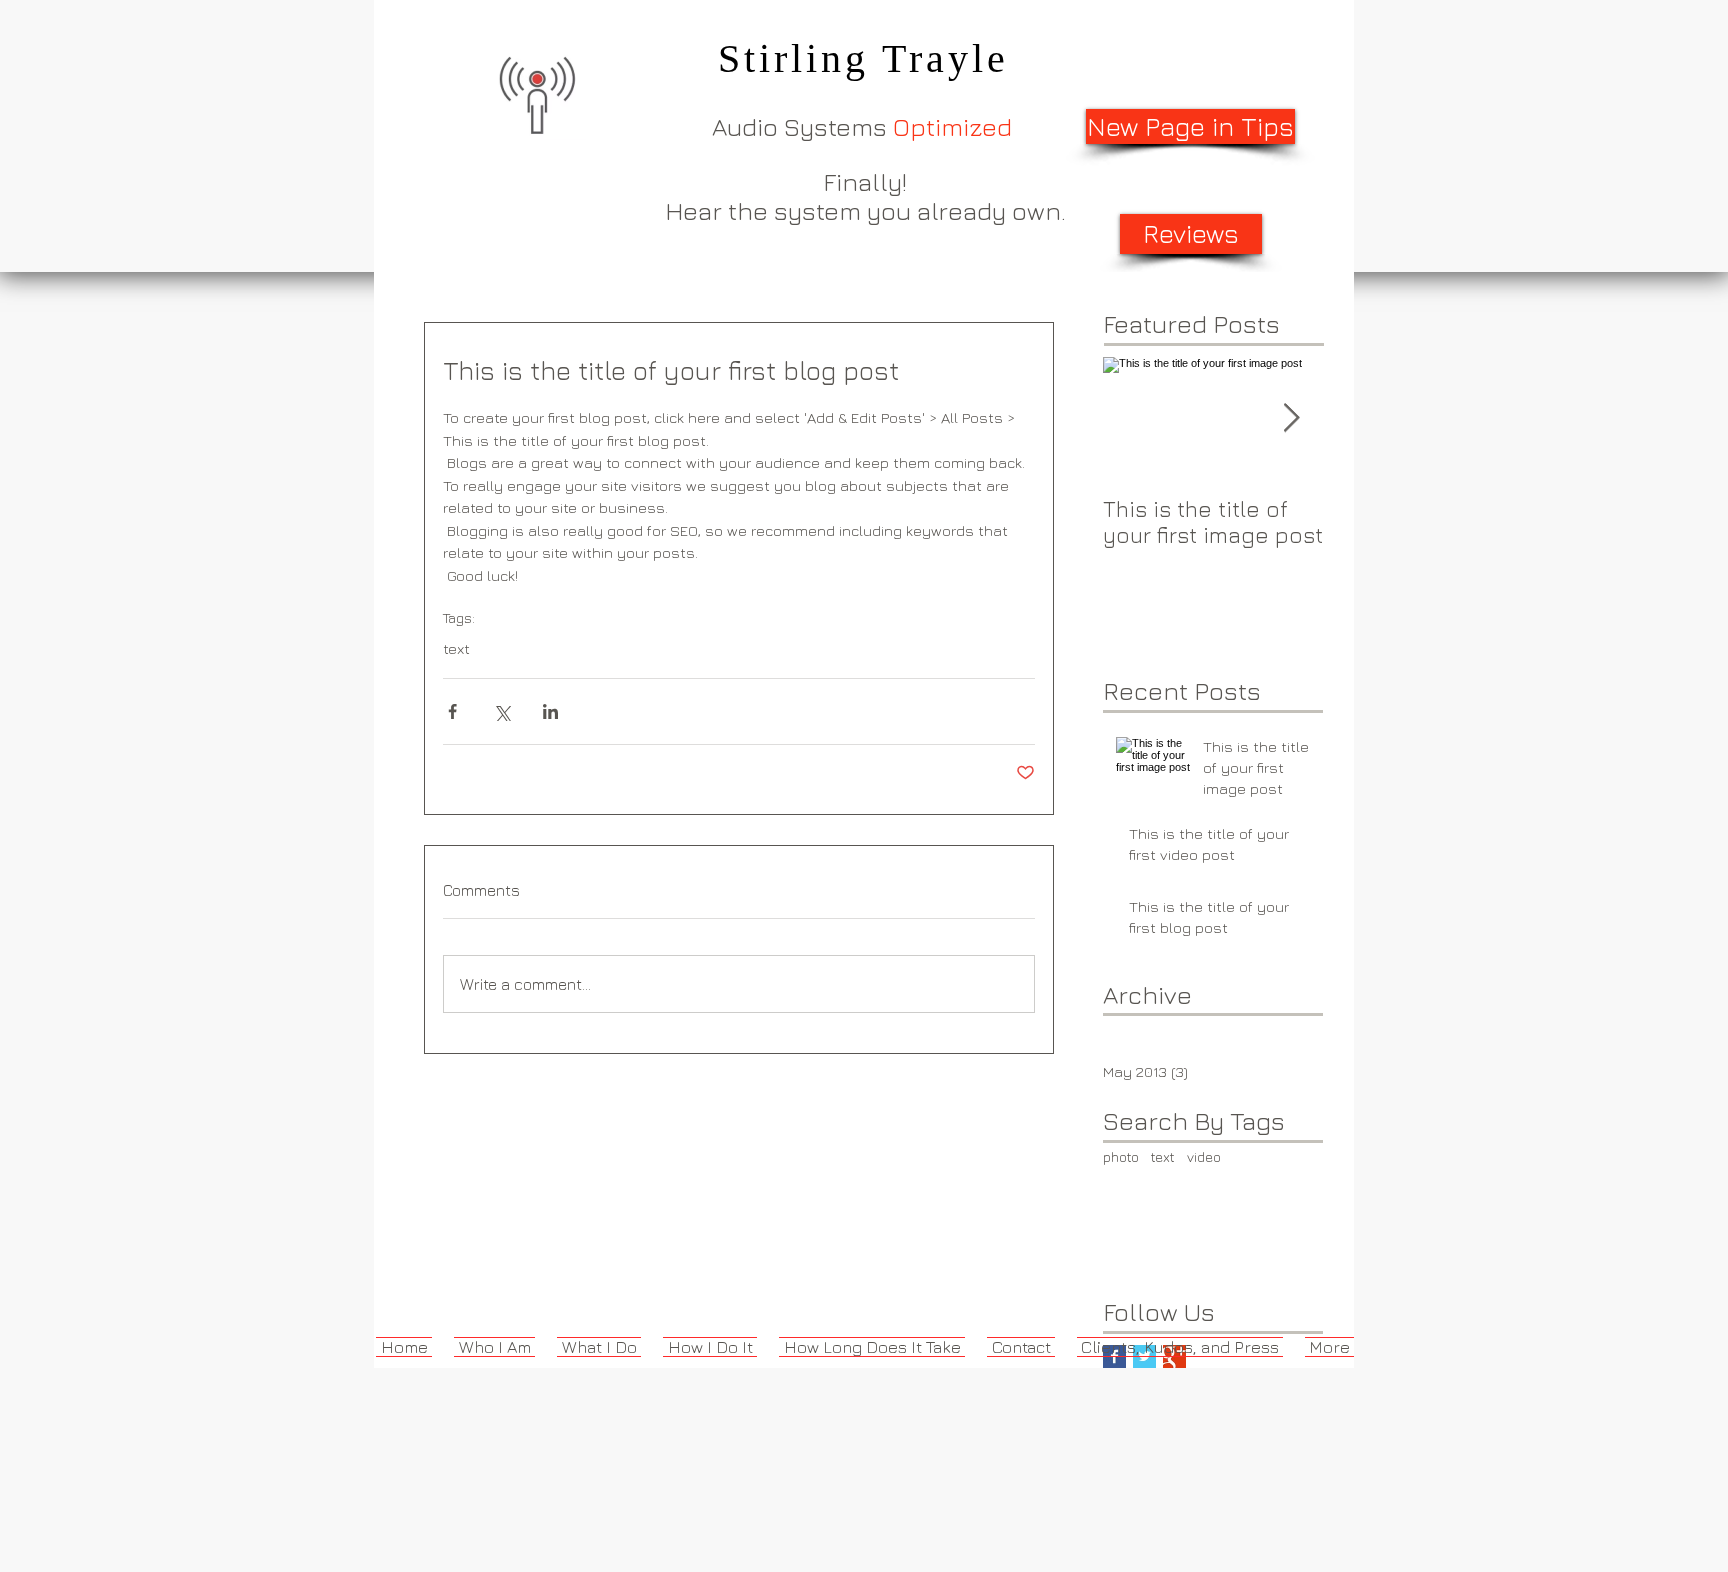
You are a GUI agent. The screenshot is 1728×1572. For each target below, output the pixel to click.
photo (1121, 1156)
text (456, 648)
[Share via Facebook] (452, 711)
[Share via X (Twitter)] (501, 711)
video (1204, 1156)
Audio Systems (862, 126)
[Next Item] (1291, 418)
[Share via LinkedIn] (550, 711)
